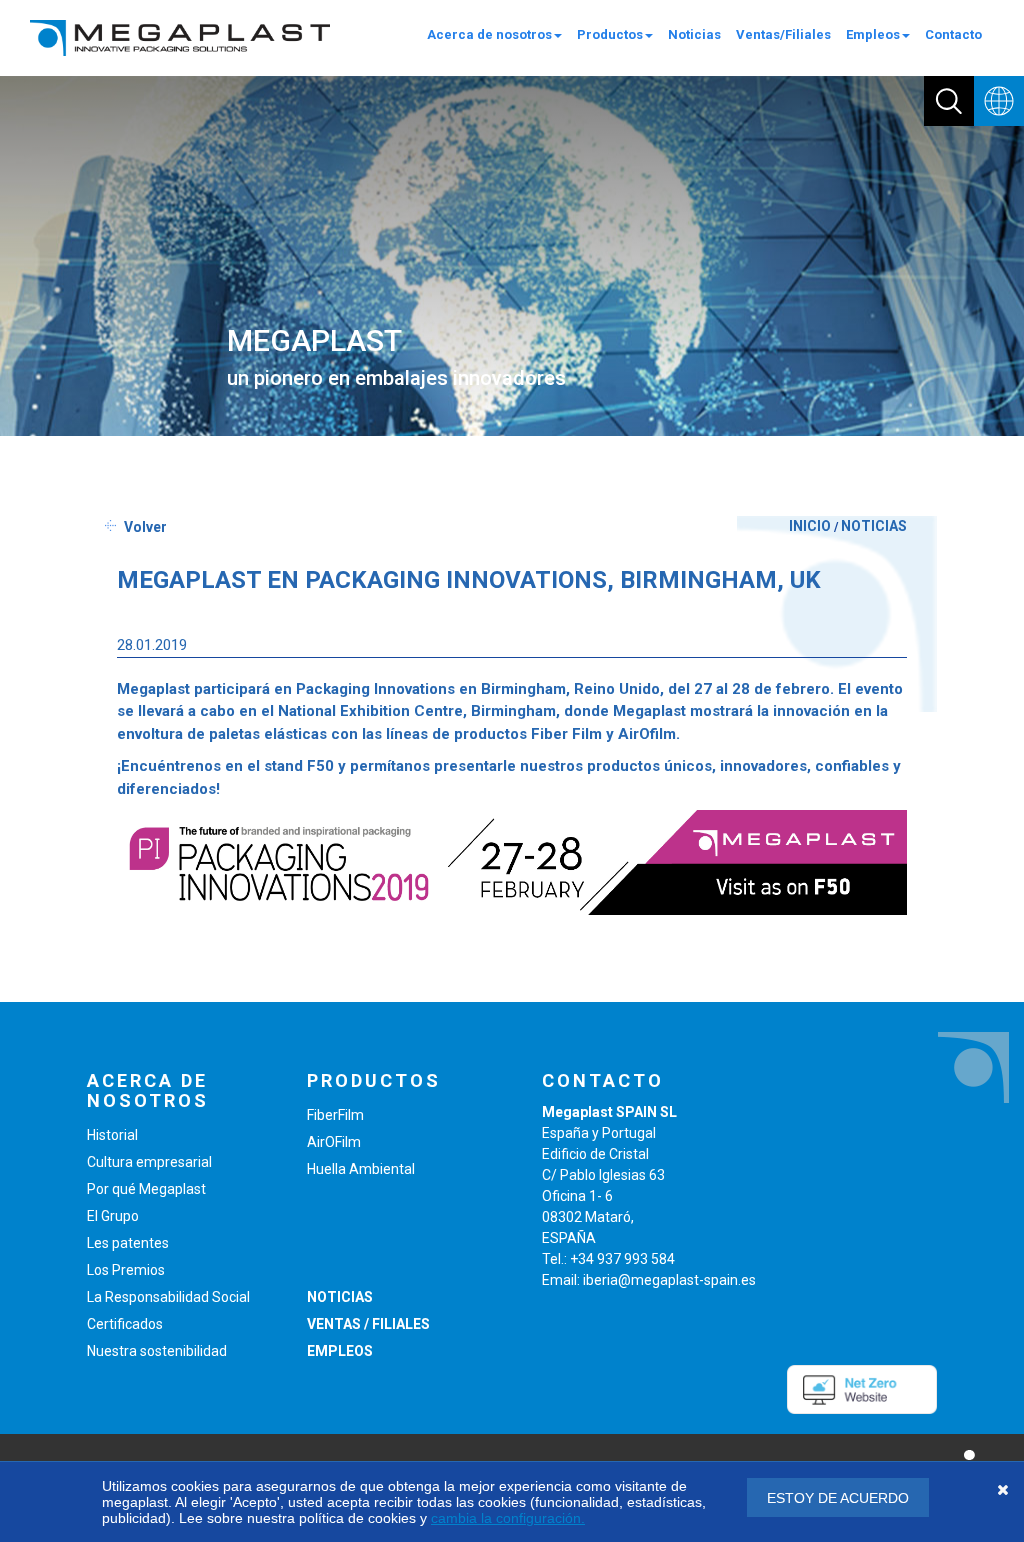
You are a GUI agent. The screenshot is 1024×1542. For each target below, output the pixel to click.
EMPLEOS (340, 1351)
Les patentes (128, 1243)
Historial (112, 1135)
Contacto (953, 34)
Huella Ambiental (361, 1169)
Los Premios (126, 1270)
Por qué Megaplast (146, 1189)
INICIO (810, 526)
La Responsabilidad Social (168, 1297)
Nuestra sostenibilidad (157, 1351)
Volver (145, 527)
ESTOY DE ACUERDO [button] (838, 1498)
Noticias (694, 34)
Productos (610, 34)
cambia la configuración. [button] (508, 1518)
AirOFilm (334, 1142)
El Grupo (113, 1216)
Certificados (125, 1324)
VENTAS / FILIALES (368, 1324)
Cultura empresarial (149, 1162)
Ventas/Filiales (783, 34)
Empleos (873, 34)
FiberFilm (335, 1115)
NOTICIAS (874, 526)
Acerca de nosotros (489, 34)
